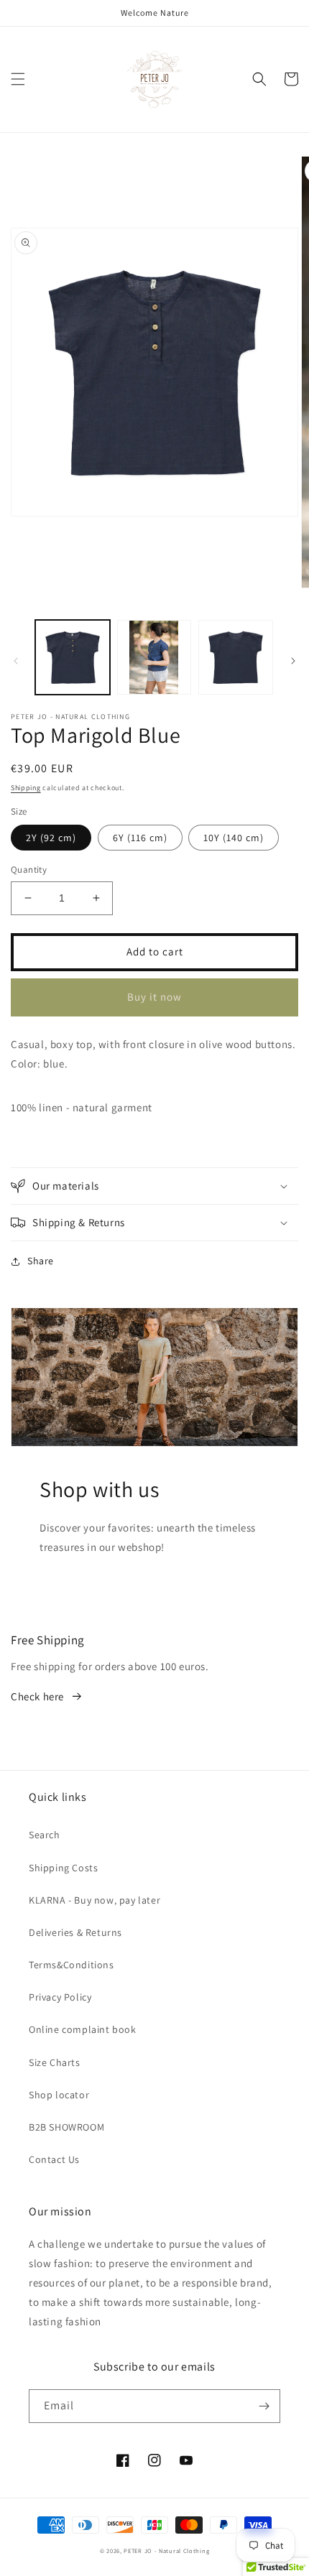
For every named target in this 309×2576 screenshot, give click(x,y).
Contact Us (54, 2159)
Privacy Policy (60, 1997)
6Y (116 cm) (140, 838)
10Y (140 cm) (234, 838)
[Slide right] (293, 661)
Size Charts (55, 2062)
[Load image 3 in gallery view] (236, 657)
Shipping (26, 788)
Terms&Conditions (72, 1965)
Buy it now (154, 997)
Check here (37, 1696)
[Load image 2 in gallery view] (154, 657)
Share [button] (41, 1261)
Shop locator (59, 2095)
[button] (18, 79)
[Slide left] (16, 661)
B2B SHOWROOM (66, 2127)
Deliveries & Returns (75, 1932)
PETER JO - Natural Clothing (166, 2550)
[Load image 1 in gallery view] (73, 657)
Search (45, 1835)
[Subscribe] (264, 2406)
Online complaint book (83, 2029)
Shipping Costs (63, 1868)
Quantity (29, 870)
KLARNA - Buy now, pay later (94, 1900)
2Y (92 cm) (51, 838)
